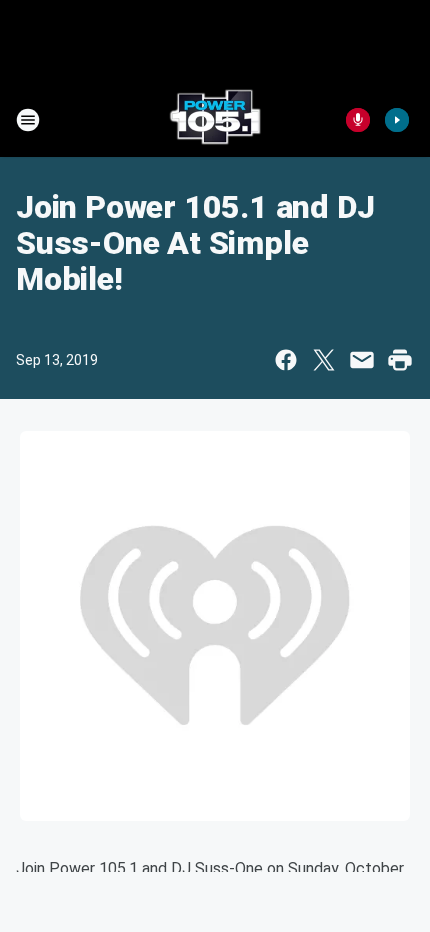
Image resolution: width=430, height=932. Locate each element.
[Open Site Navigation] (28, 120)
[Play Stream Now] (397, 120)
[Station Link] (215, 120)
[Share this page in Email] (362, 360)
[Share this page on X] (324, 360)
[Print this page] (400, 360)
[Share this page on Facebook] (286, 360)
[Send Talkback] (358, 120)
